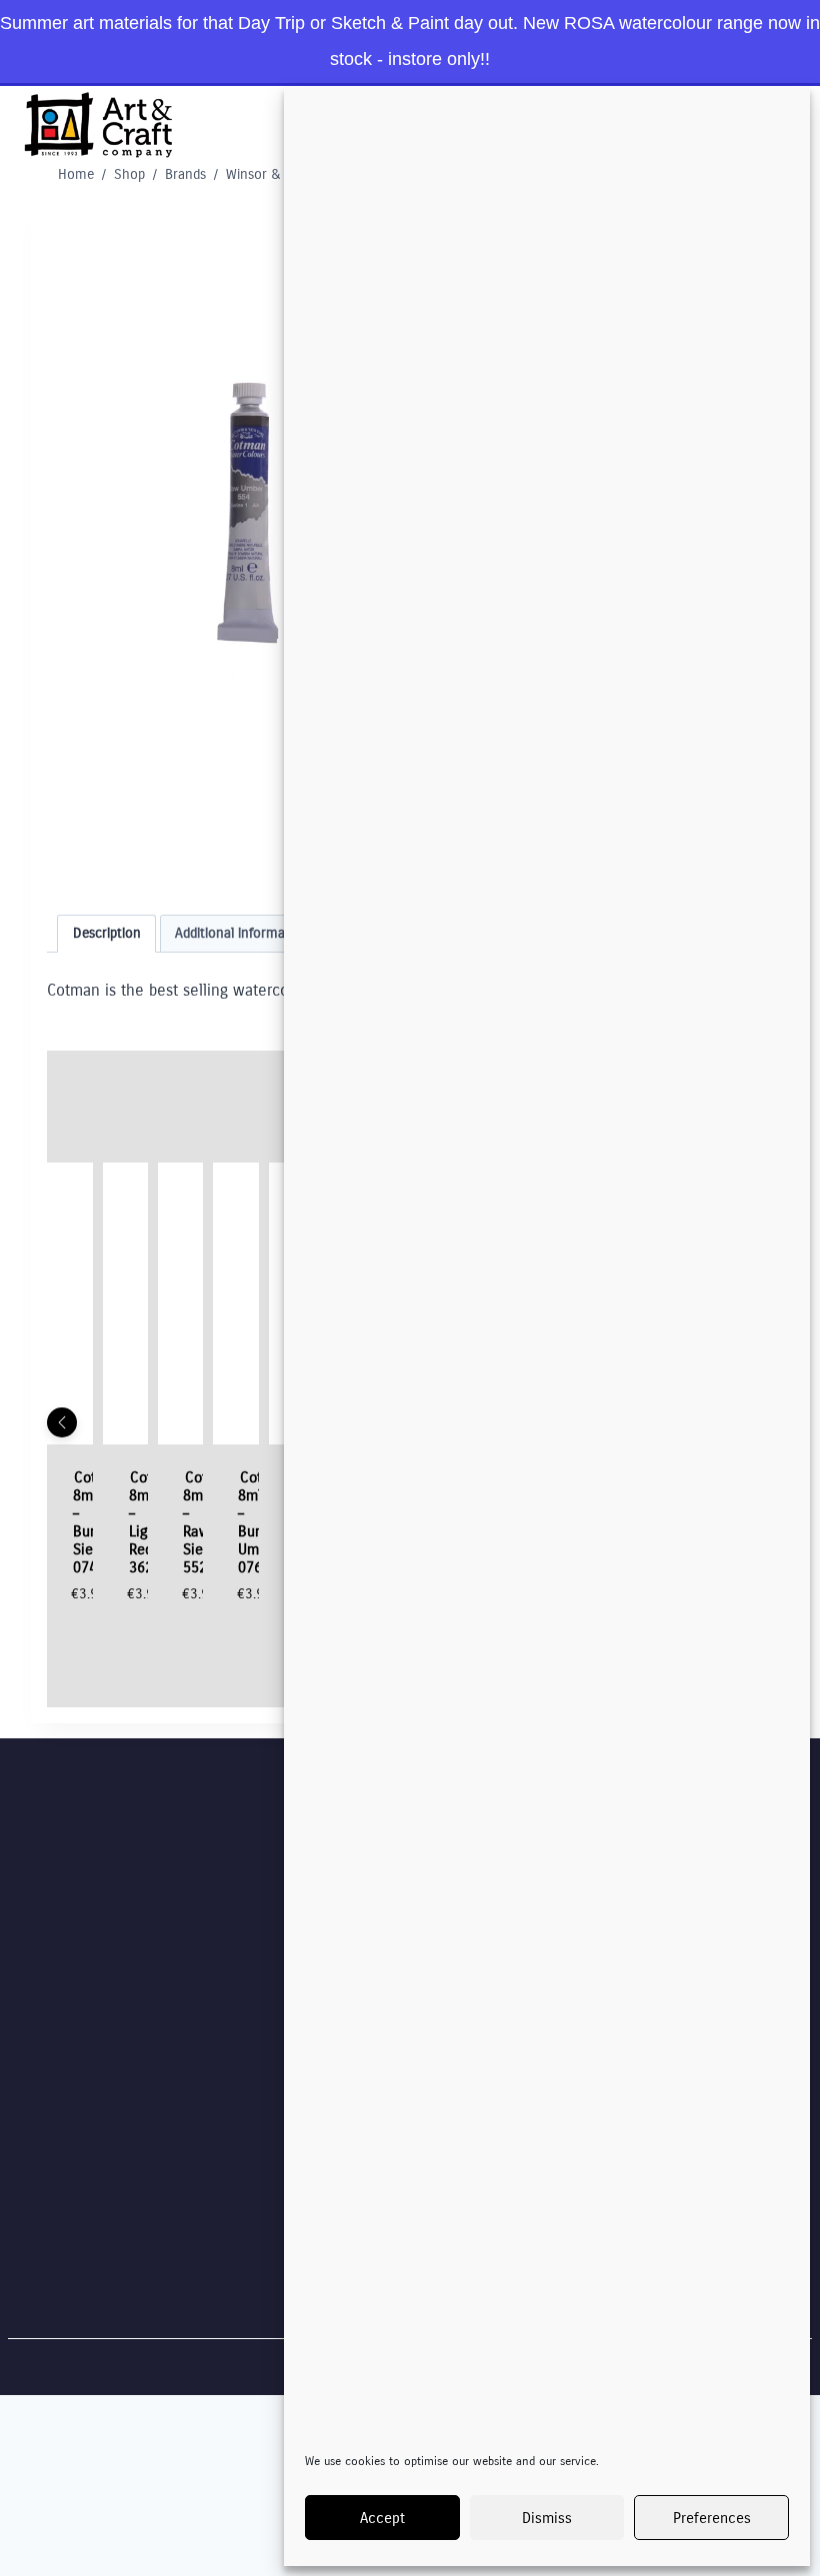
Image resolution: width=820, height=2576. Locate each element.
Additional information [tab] (242, 933)
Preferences (712, 2518)
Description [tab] (107, 933)
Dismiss (547, 2518)
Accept (382, 2518)
